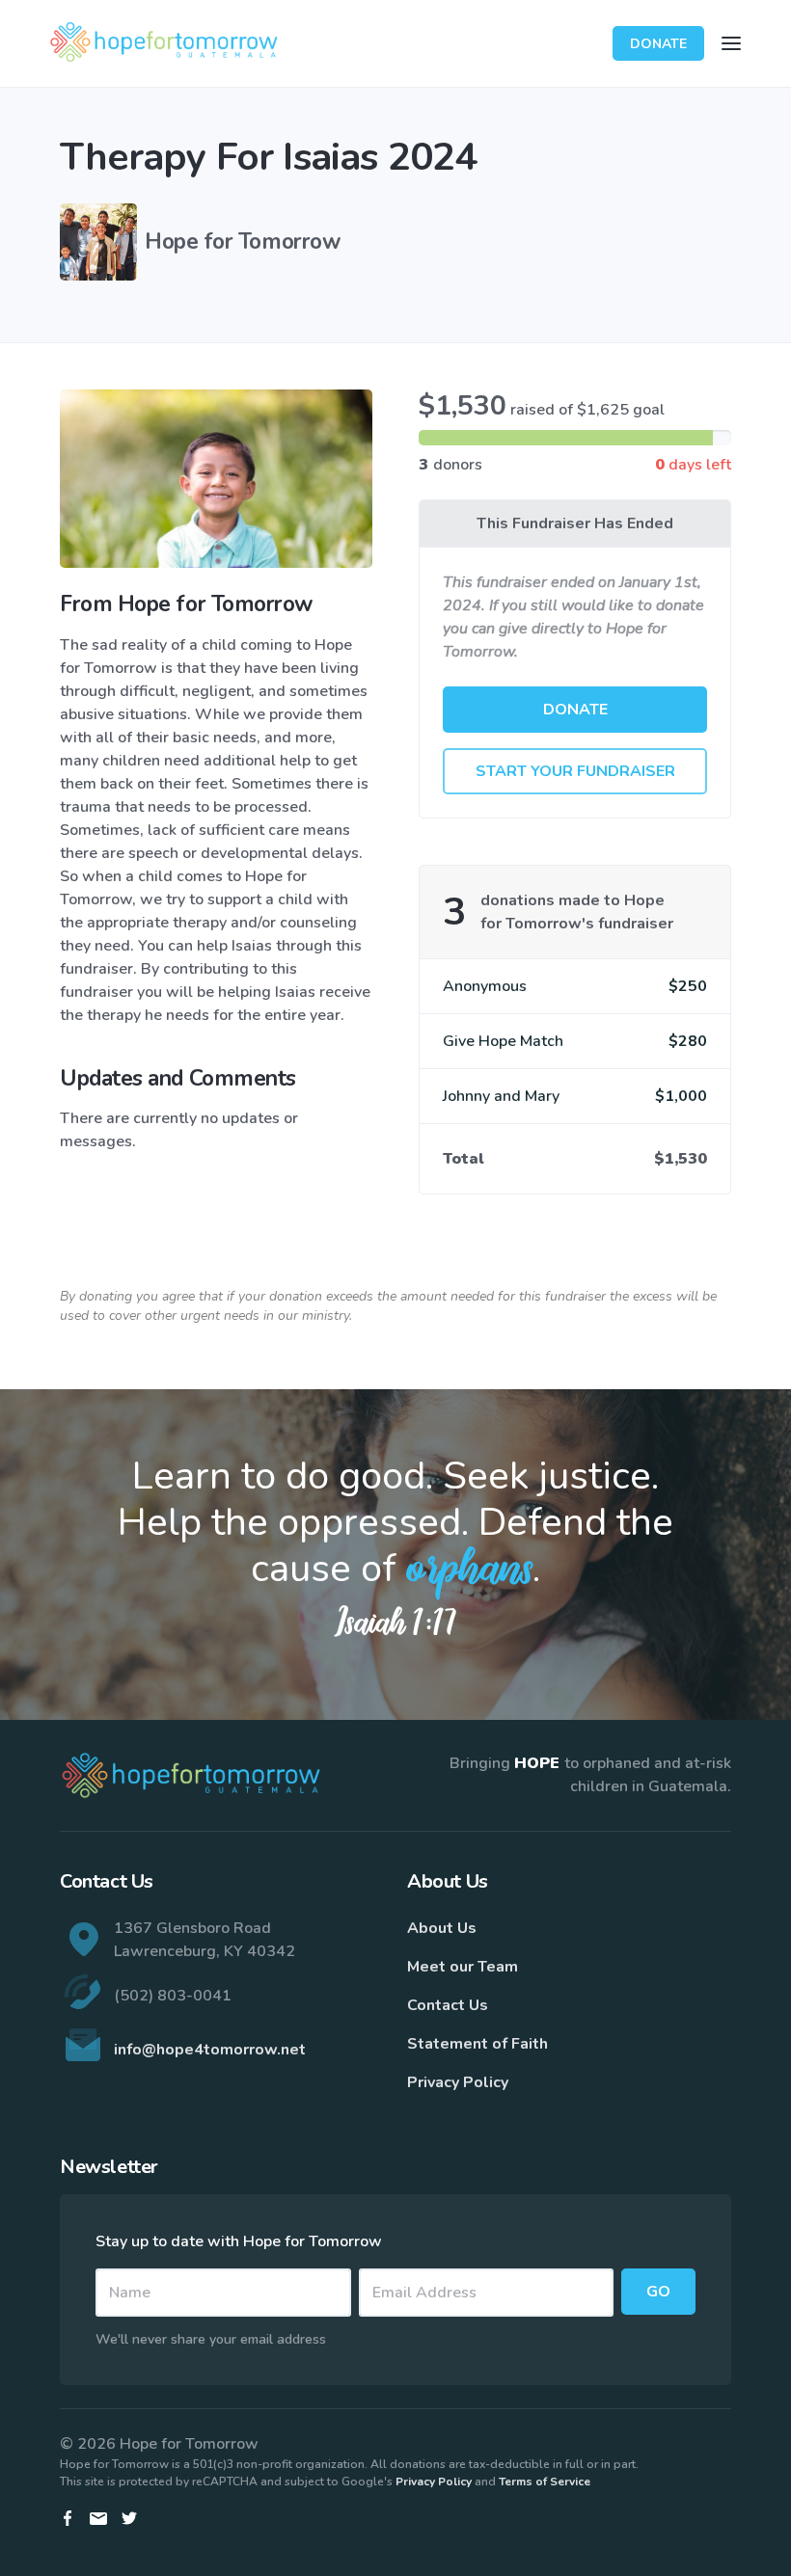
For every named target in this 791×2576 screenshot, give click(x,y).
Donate (658, 44)
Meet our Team (463, 1967)
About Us (442, 1928)
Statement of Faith (477, 2044)
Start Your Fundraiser (575, 771)
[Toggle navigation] (731, 43)
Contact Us (448, 2005)
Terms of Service (545, 2482)
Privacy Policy (458, 2082)
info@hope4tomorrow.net (210, 2050)
